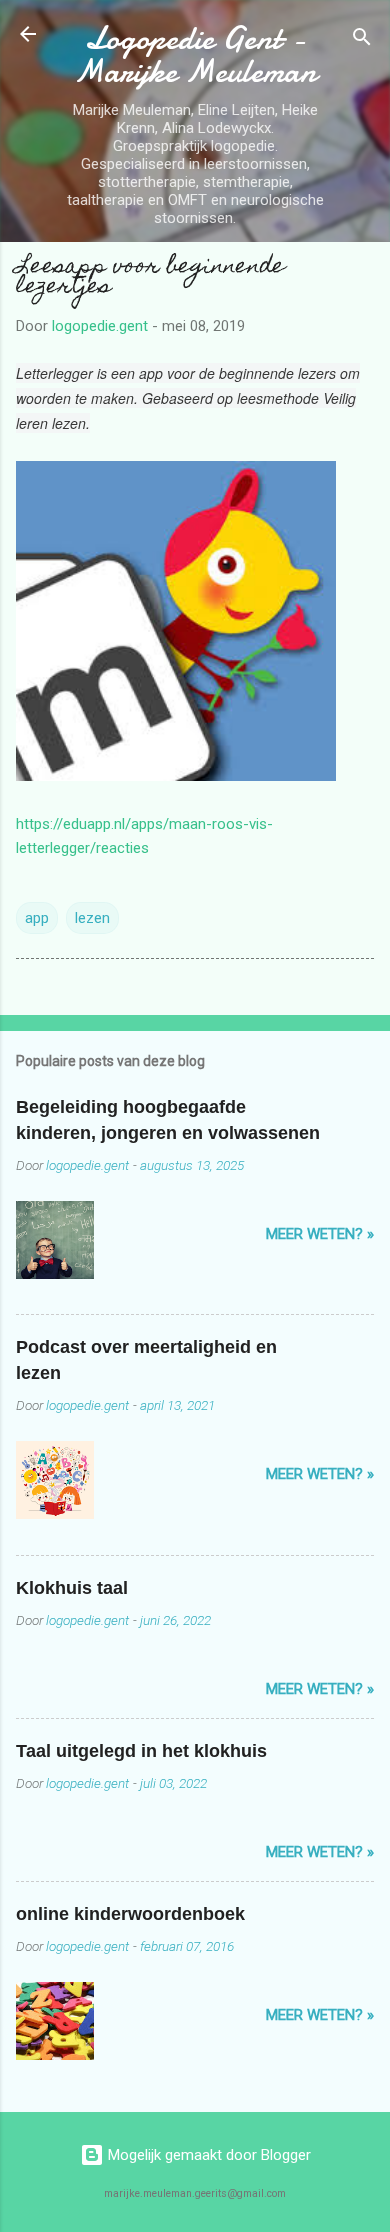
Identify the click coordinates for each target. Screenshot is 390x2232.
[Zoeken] (362, 40)
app (37, 918)
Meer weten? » (320, 1234)
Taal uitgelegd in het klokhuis (141, 1751)
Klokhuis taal (72, 1588)
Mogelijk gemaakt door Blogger (207, 2155)
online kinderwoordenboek (130, 1914)
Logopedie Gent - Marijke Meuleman (195, 55)
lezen (92, 918)
